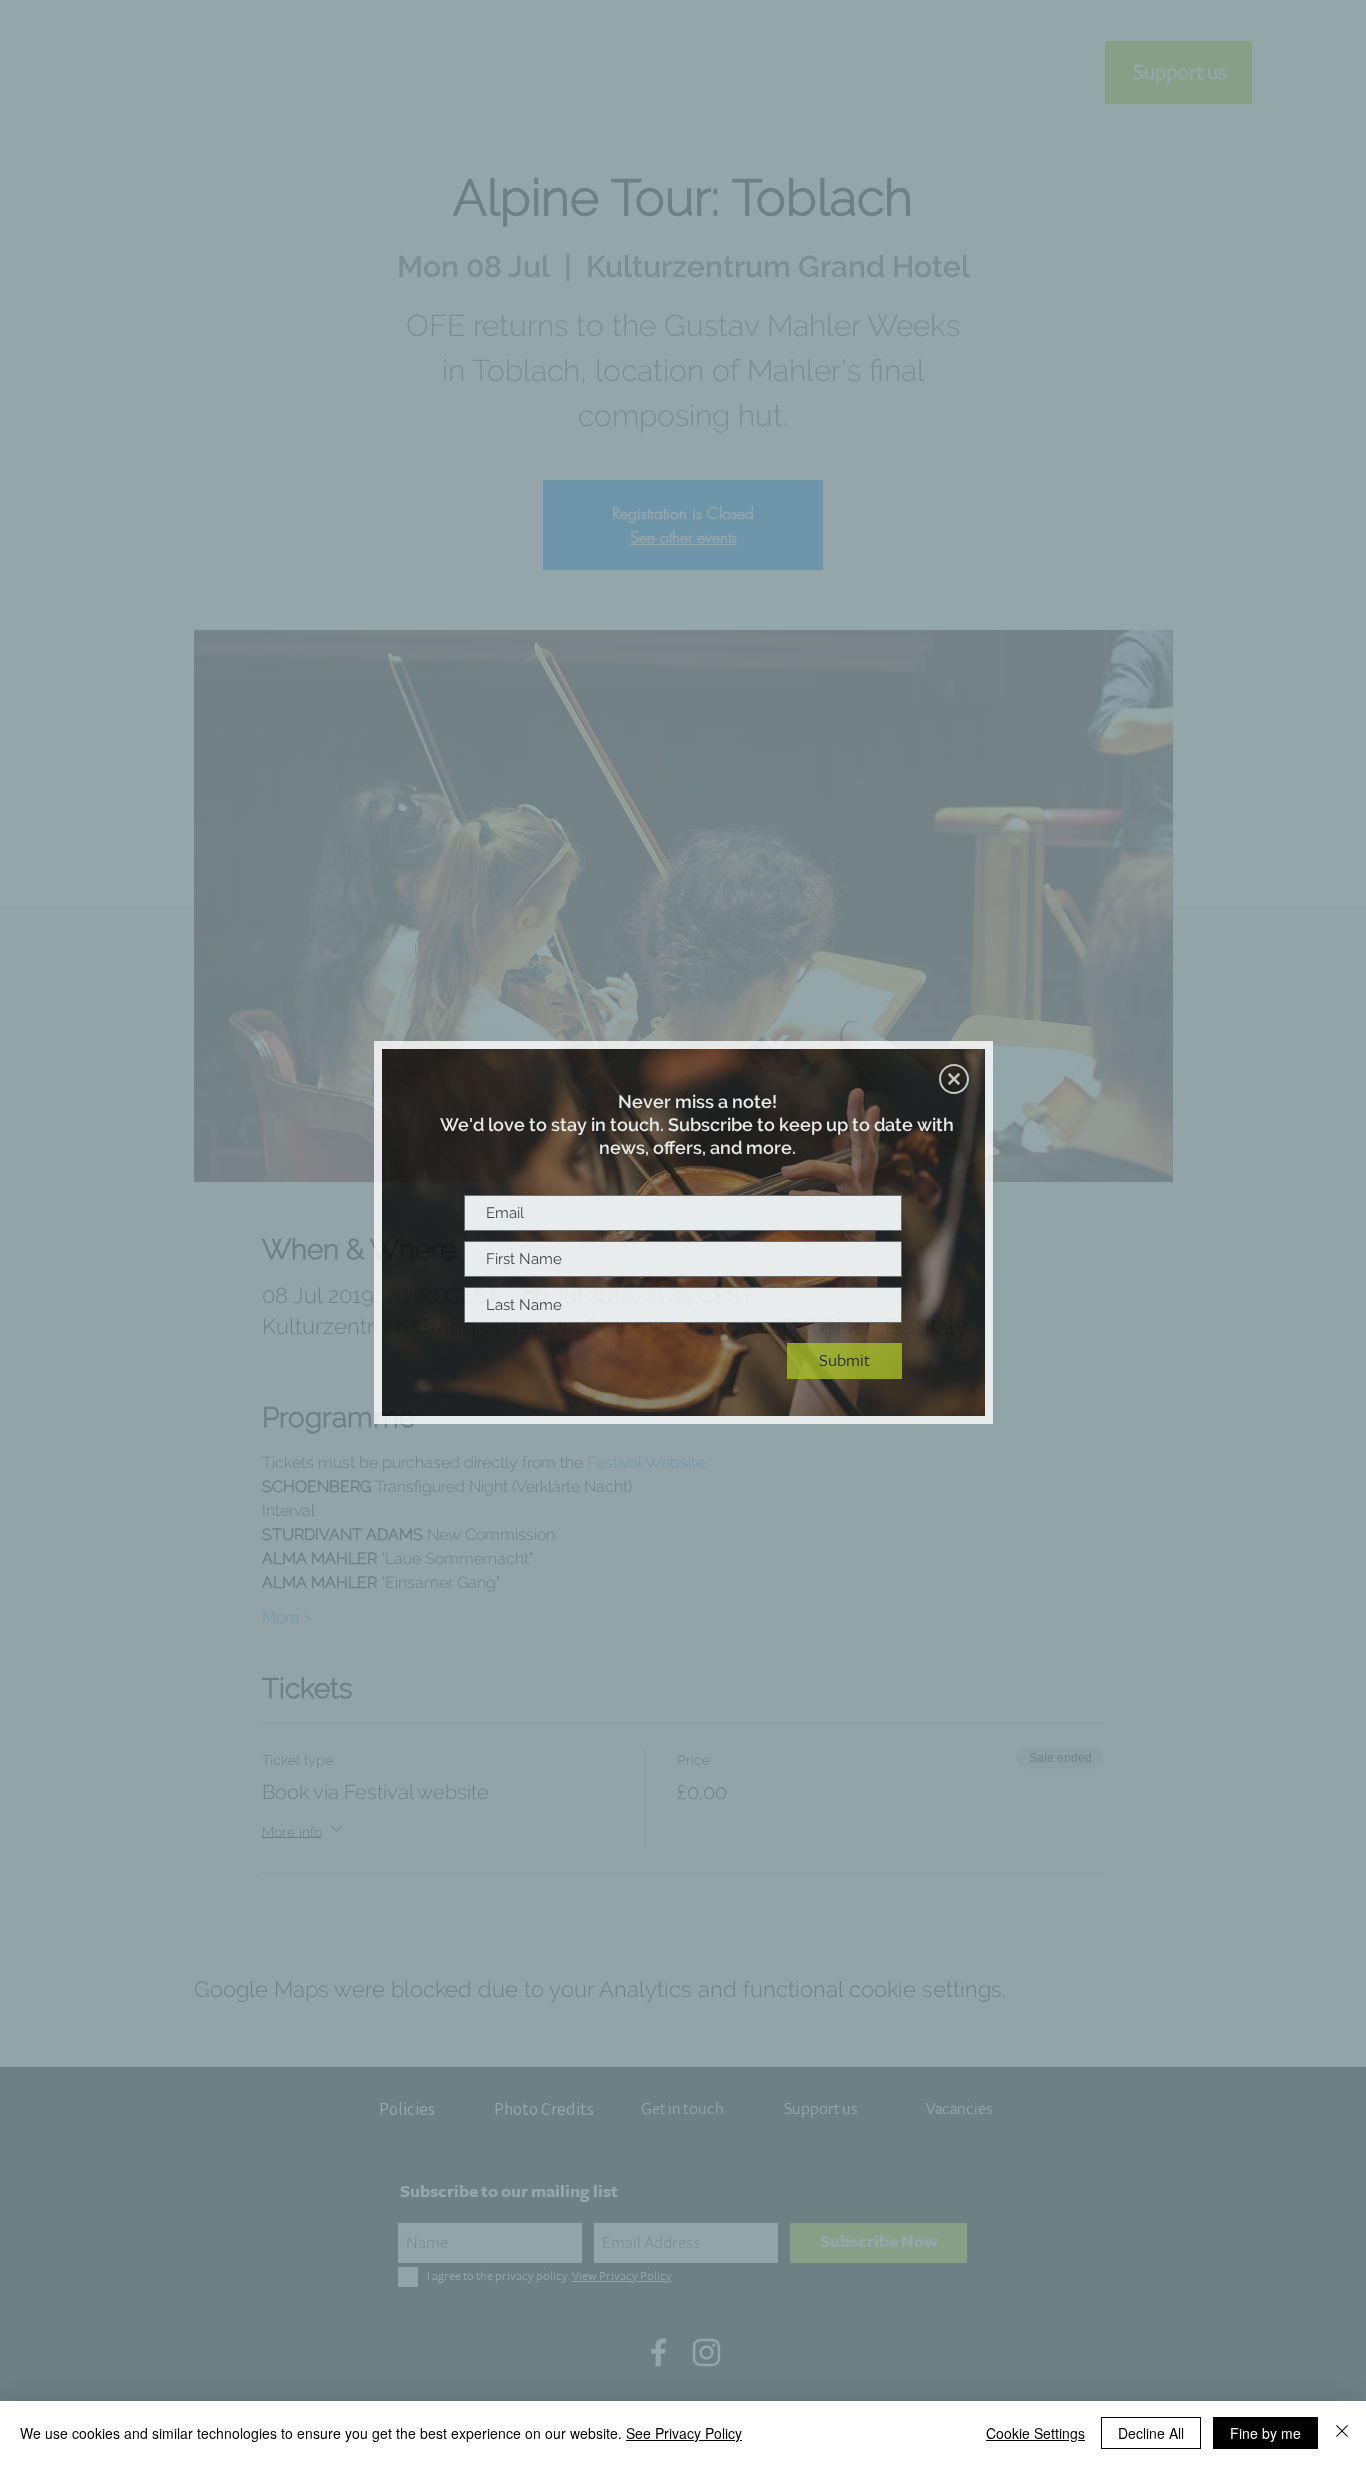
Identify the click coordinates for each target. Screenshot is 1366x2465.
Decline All (1151, 2433)
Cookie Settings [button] (1035, 2433)
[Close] (1342, 2433)
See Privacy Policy (684, 2433)
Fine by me (1265, 2433)
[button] (954, 1079)
